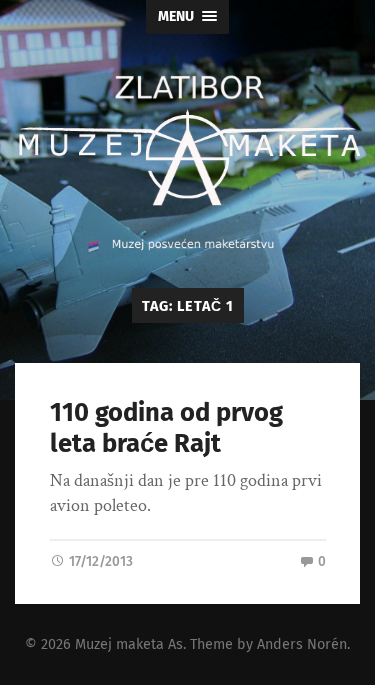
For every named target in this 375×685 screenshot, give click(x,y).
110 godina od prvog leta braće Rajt (166, 428)
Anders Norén (302, 644)
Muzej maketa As (129, 644)
